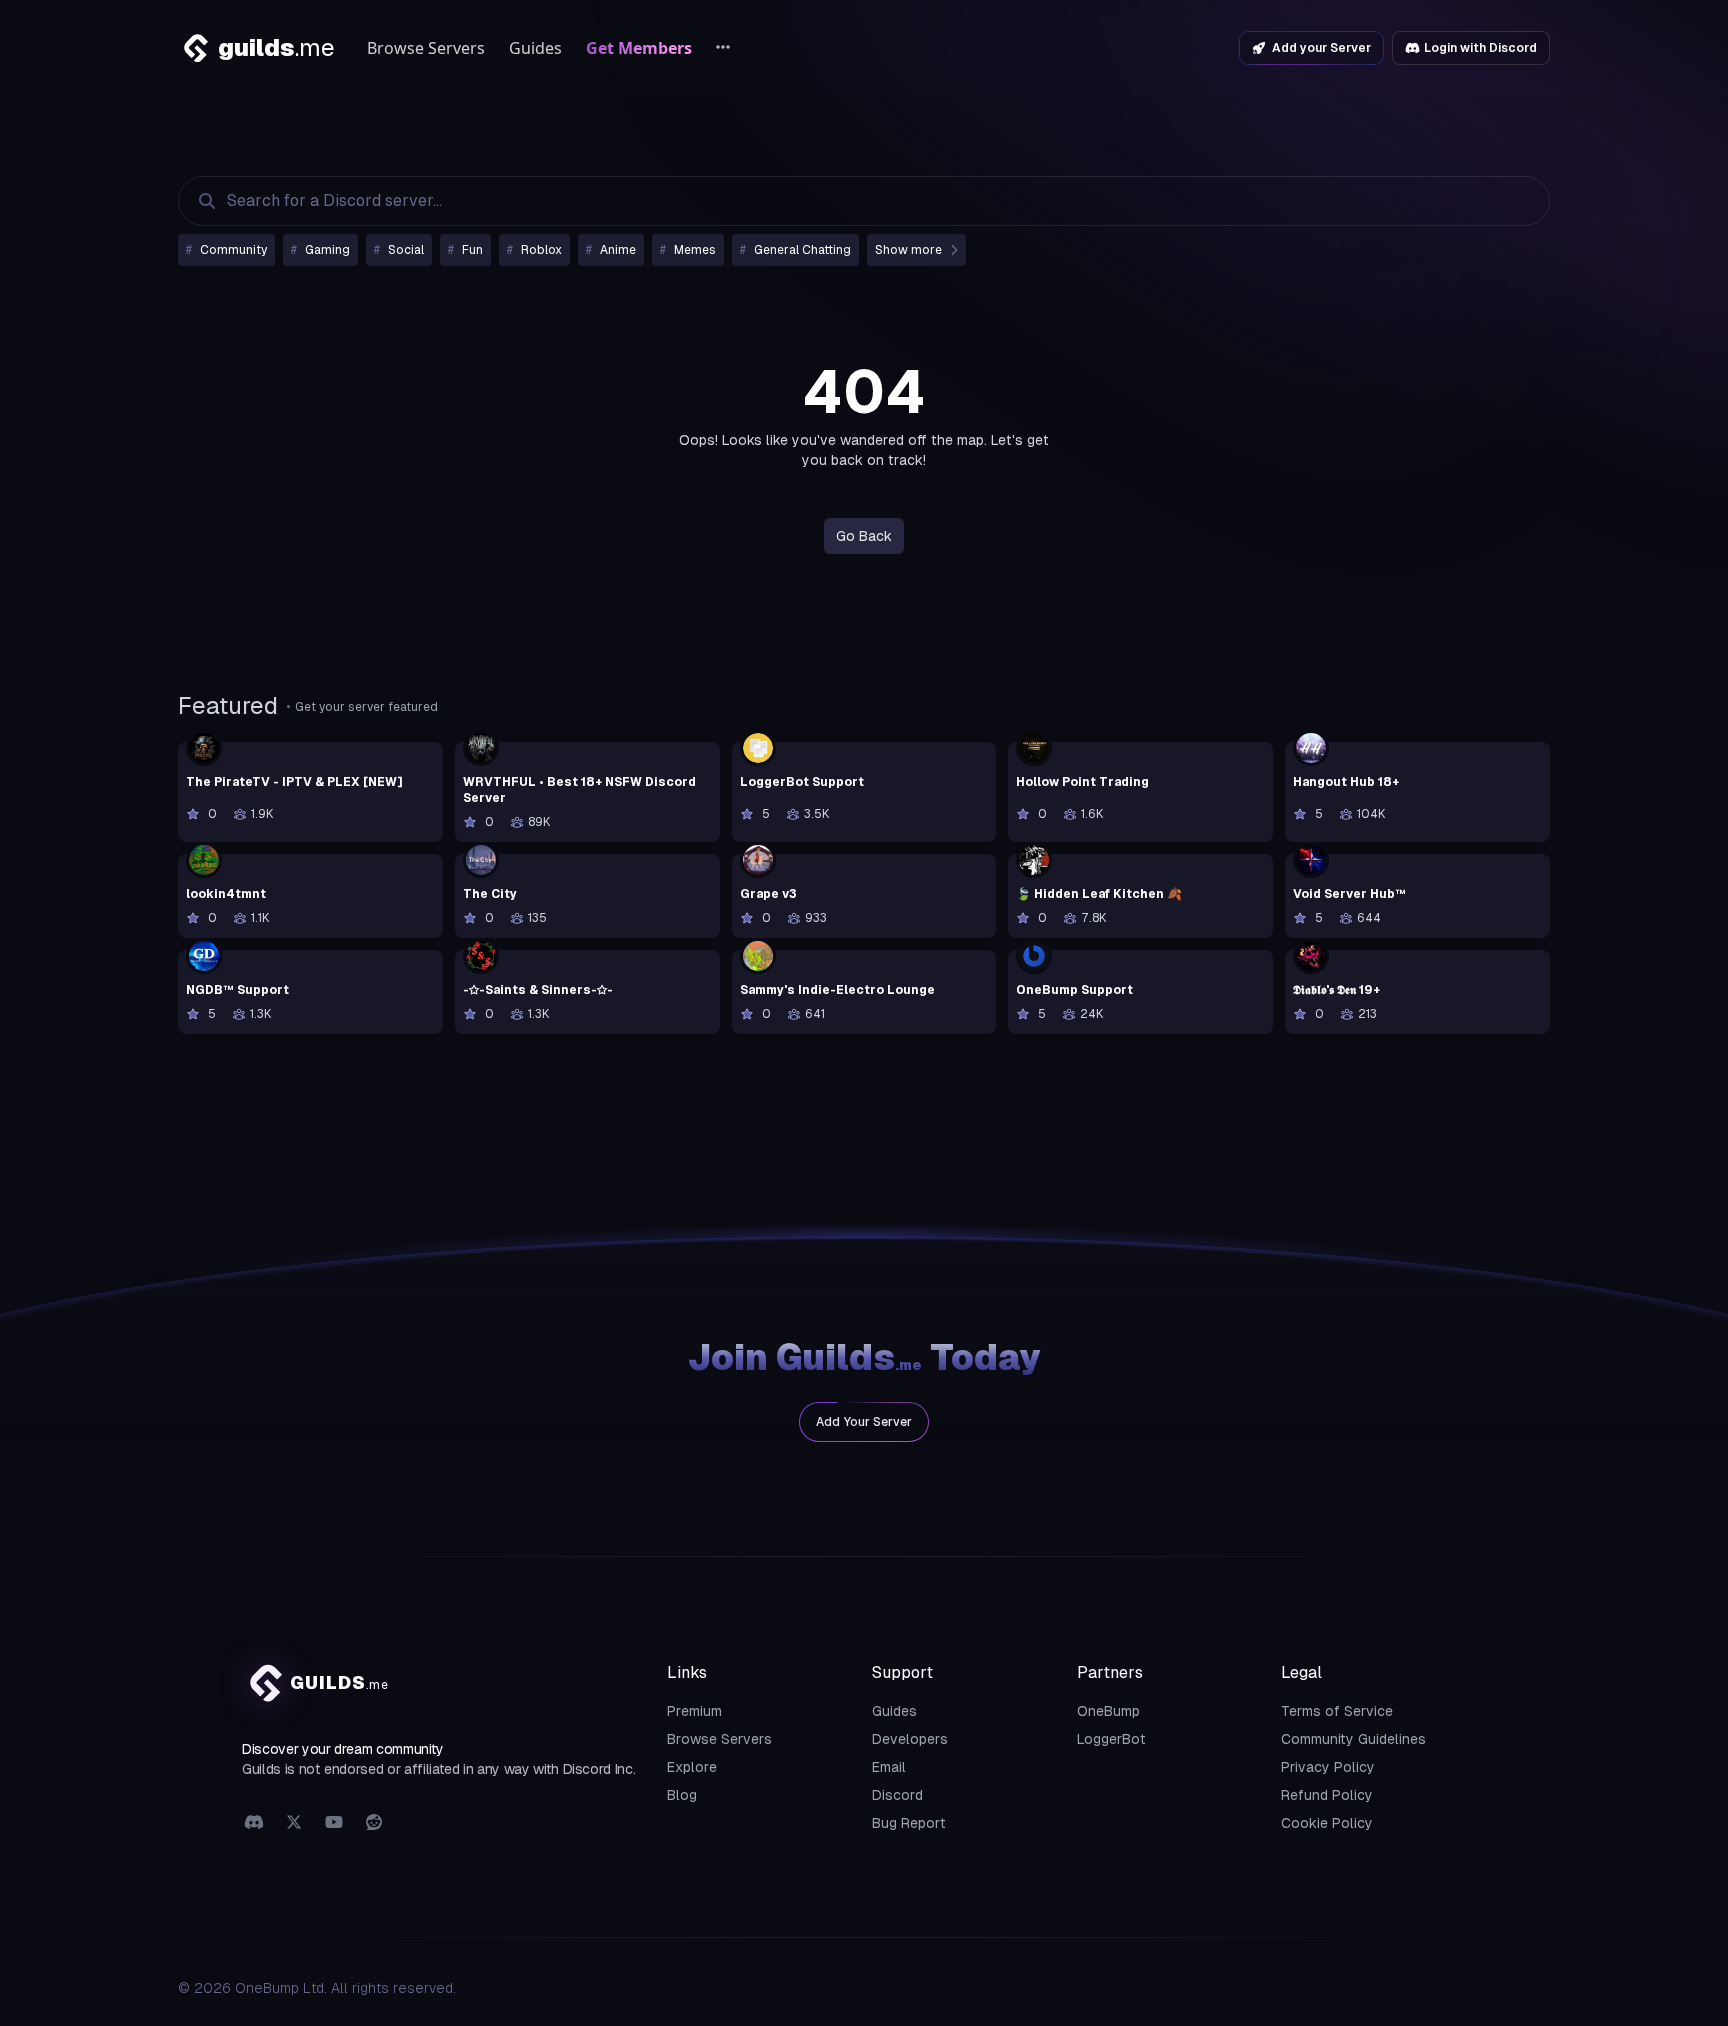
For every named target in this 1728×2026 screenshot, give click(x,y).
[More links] (723, 48)
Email (889, 1767)
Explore (692, 1767)
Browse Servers (426, 48)
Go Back (864, 536)
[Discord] (254, 1823)
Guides (535, 48)
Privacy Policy (1328, 1767)
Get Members (639, 48)
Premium (694, 1711)
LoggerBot (1111, 1739)
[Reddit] (374, 1823)
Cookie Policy (1327, 1823)
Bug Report (909, 1823)
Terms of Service (1337, 1711)
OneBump (1108, 1711)
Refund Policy (1327, 1795)
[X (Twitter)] (294, 1823)
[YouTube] (334, 1823)
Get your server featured (366, 707)
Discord (897, 1795)
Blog (682, 1795)
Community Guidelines (1353, 1739)
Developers (910, 1739)
